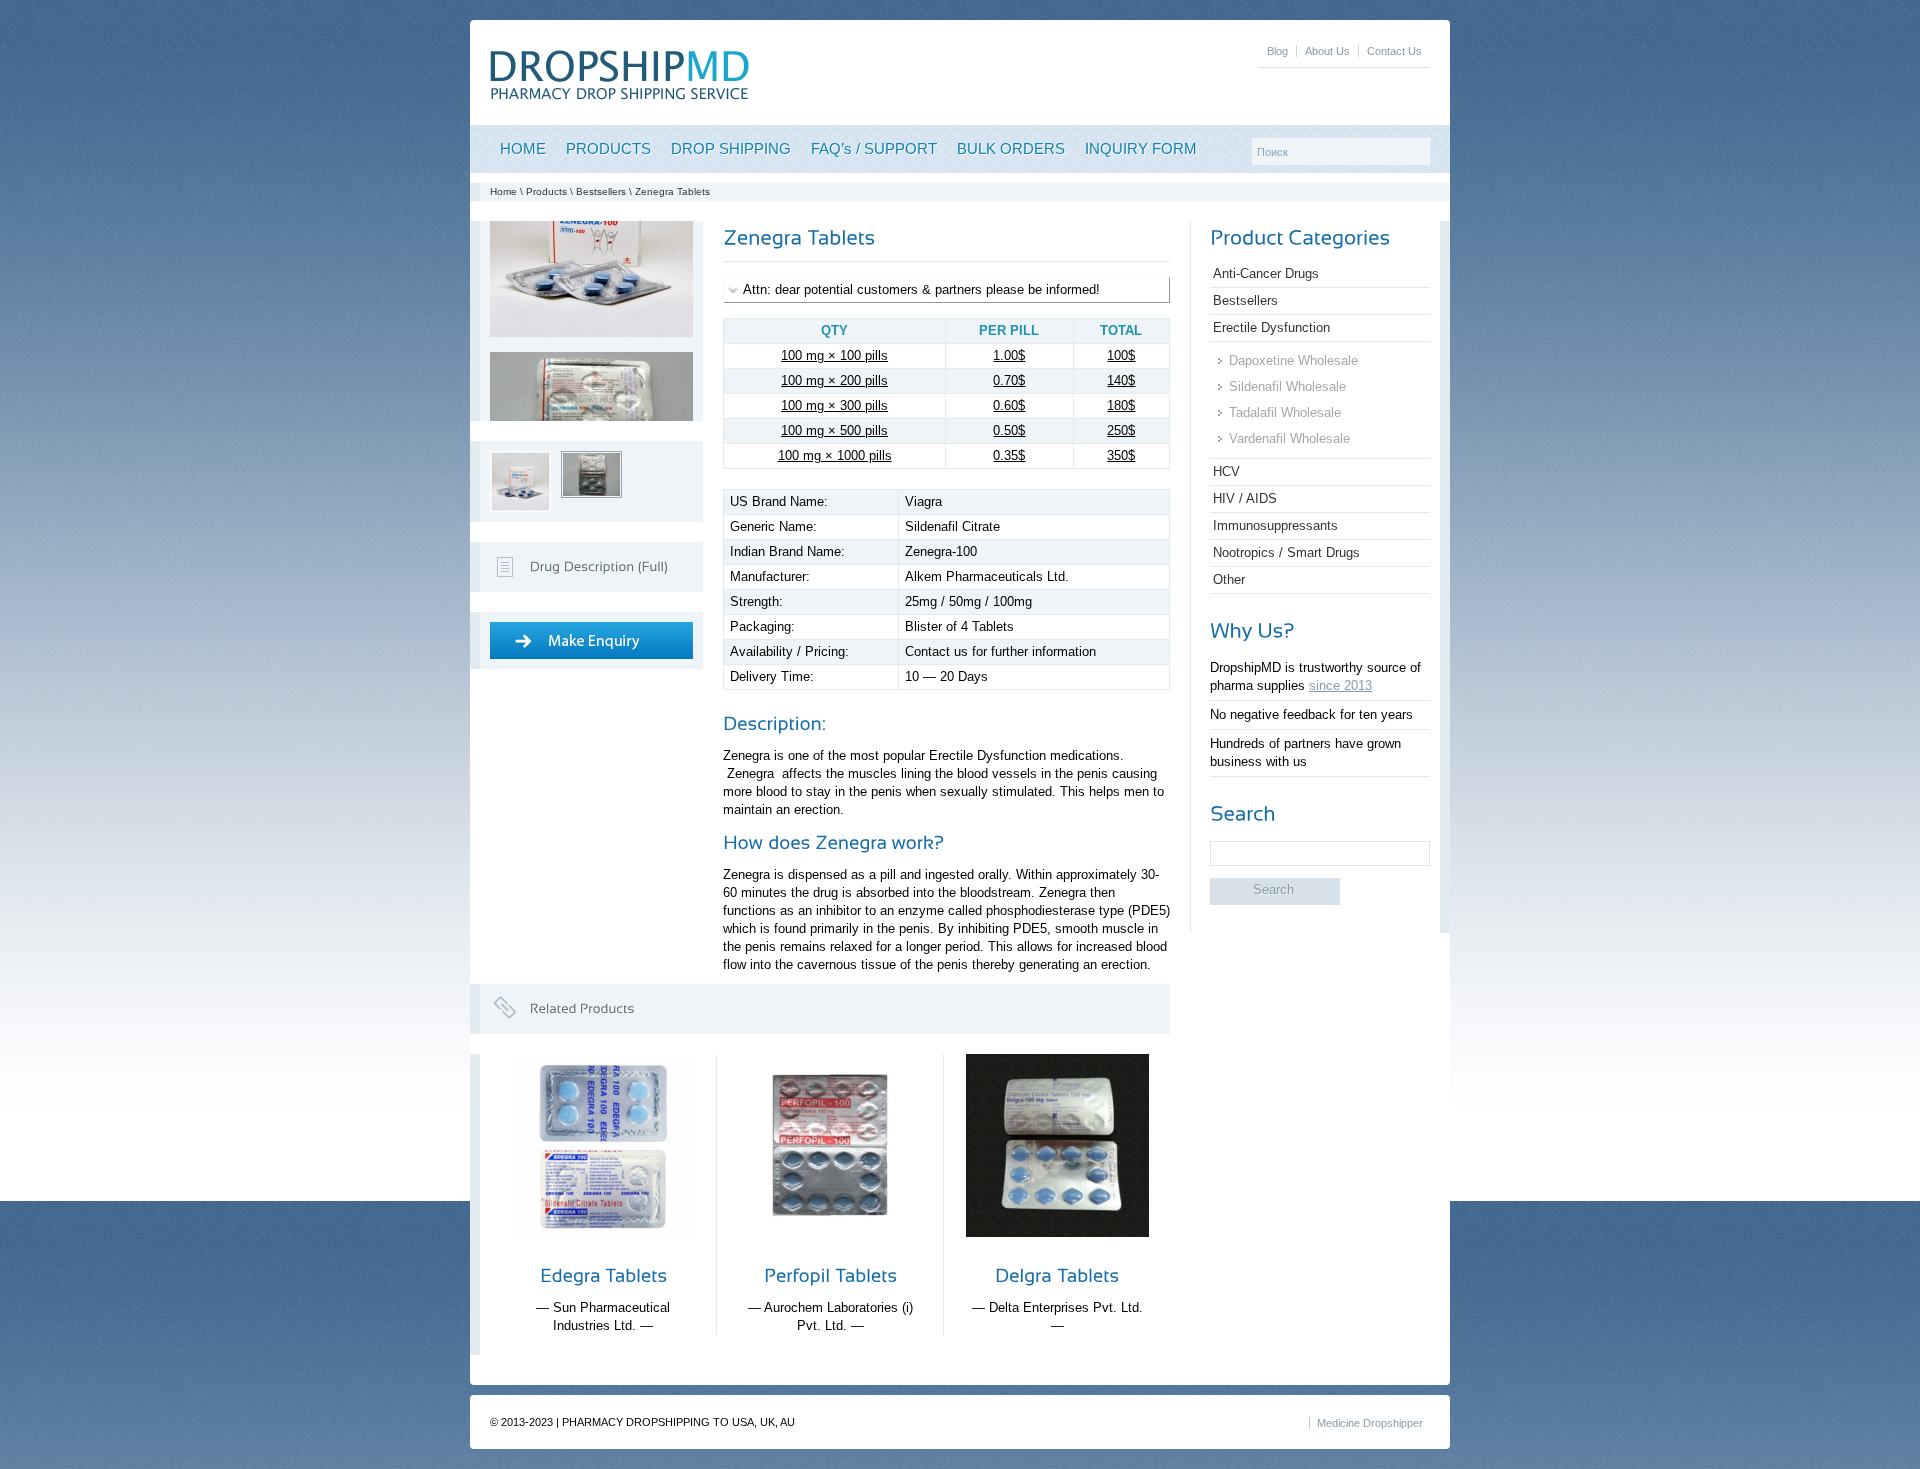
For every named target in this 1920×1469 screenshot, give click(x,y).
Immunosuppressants (1275, 525)
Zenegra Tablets (672, 191)
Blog (1277, 51)
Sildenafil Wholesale (1287, 386)
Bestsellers (601, 191)
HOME (523, 148)
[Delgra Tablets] (1057, 1252)
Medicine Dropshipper (1370, 1423)
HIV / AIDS (1245, 498)
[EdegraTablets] (603, 1275)
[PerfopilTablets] (830, 1275)
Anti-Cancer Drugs (1266, 273)
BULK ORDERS (1011, 148)
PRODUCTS (608, 148)
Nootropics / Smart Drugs (1286, 552)
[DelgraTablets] (1057, 1275)
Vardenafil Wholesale (1289, 438)
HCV (1226, 471)
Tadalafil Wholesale (1285, 412)
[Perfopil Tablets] (830, 1252)
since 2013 (1340, 685)
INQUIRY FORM (1141, 148)
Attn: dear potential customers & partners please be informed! (921, 289)
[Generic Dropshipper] (619, 95)
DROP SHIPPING (731, 148)
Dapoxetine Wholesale (1293, 360)
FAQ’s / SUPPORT (874, 148)
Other (1229, 579)
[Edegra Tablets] (603, 1252)
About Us (1327, 51)
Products (546, 191)
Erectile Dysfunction (1271, 327)
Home (503, 191)
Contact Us (1394, 51)
